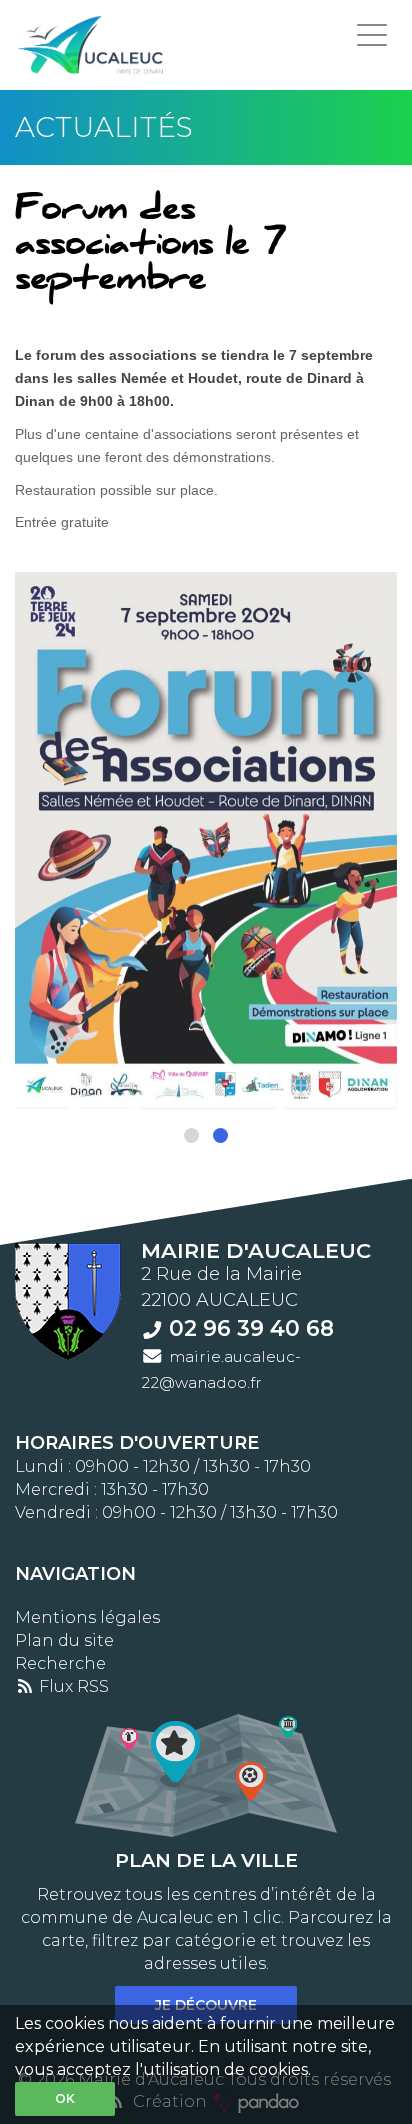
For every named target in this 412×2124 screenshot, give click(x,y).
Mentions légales (87, 1617)
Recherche (60, 1663)
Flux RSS (72, 1686)
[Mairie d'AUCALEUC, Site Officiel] (91, 45)
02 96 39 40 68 (251, 1328)
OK (65, 2098)
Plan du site (64, 1640)
